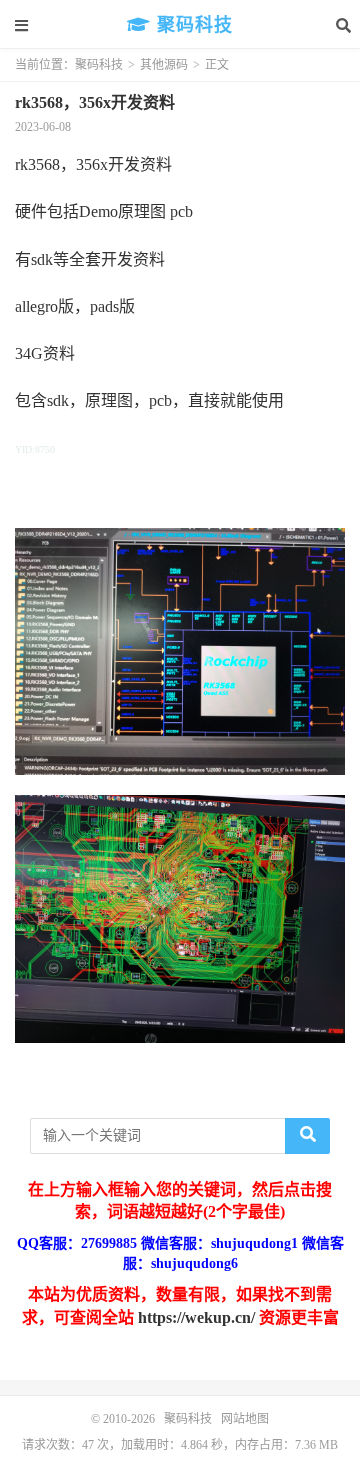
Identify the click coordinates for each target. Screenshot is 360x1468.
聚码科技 (192, 25)
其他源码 (164, 65)
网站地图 (245, 1419)
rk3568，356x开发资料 (95, 102)
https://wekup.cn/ (196, 1317)
